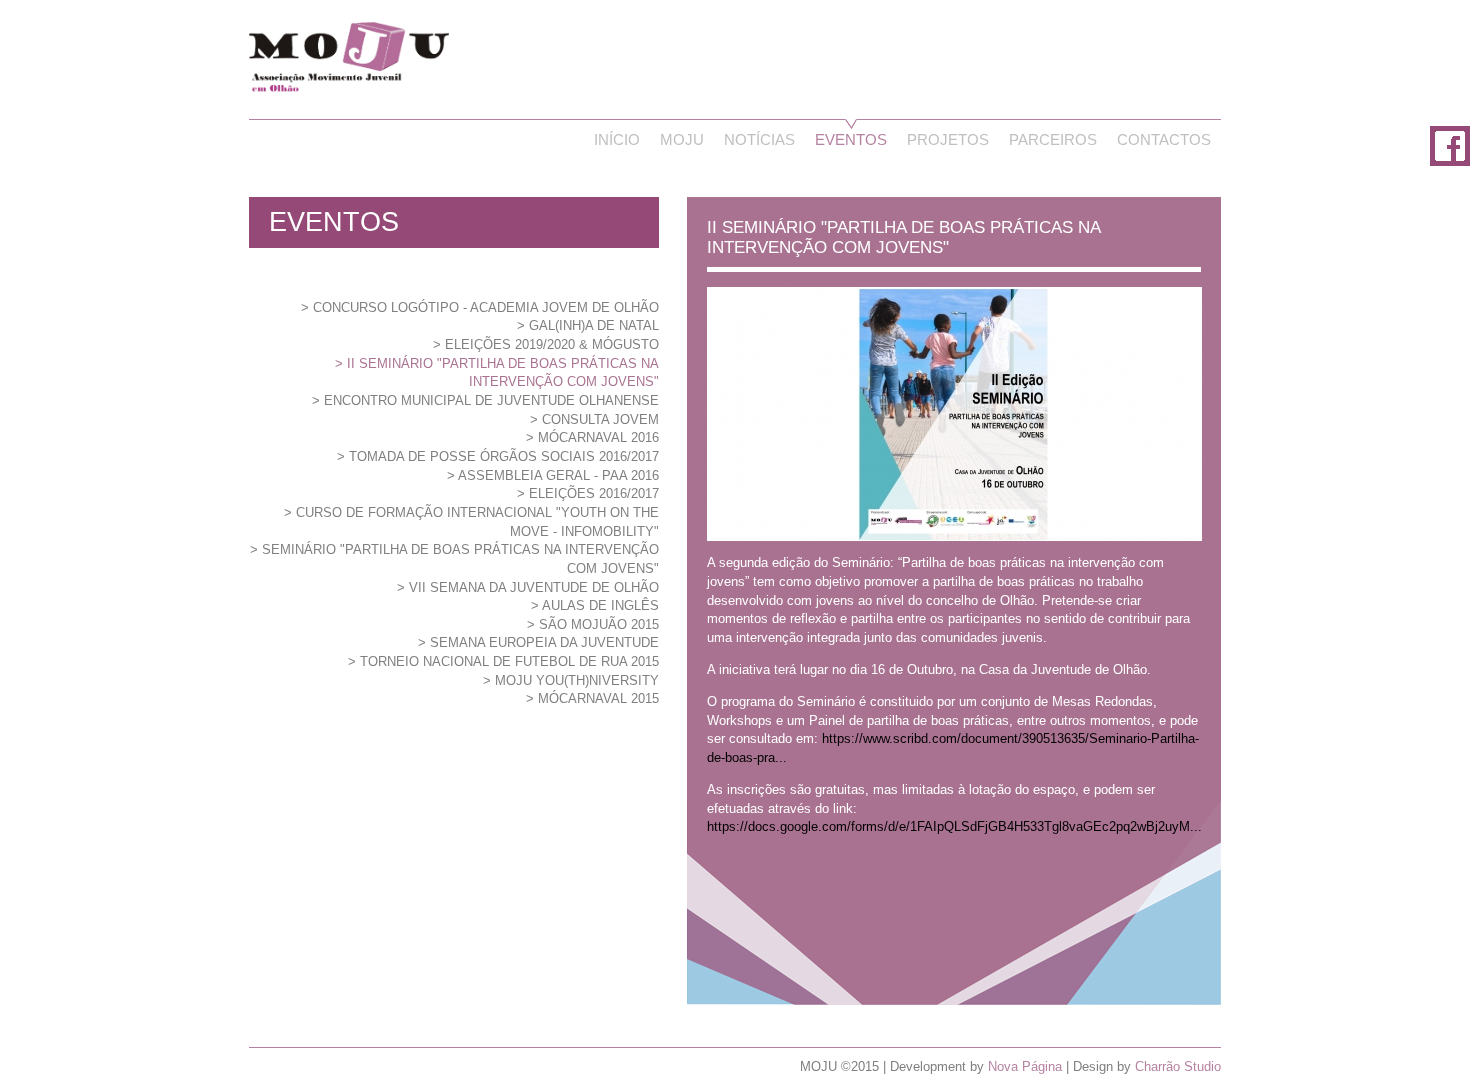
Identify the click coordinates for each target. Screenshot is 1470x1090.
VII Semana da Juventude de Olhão (534, 587)
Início (617, 140)
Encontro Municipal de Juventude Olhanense (491, 400)
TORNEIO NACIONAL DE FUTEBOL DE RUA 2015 (509, 661)
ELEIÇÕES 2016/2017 (594, 493)
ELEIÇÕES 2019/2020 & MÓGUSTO (552, 344)
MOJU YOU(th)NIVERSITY (577, 680)
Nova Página (1025, 1066)
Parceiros (1053, 140)
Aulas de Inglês (600, 605)
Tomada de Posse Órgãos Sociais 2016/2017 (504, 456)
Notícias (759, 140)
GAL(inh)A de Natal (594, 325)
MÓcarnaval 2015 (598, 698)
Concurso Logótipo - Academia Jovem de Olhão (486, 307)
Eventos (851, 140)
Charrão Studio (1178, 1066)
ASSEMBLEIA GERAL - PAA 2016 (558, 475)
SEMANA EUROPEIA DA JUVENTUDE (544, 642)
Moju (682, 140)
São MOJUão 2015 (599, 624)
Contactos (1164, 140)
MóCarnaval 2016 (598, 437)
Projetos (948, 140)
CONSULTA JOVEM (600, 419)
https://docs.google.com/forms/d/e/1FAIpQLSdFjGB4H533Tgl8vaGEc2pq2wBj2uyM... (954, 826)
